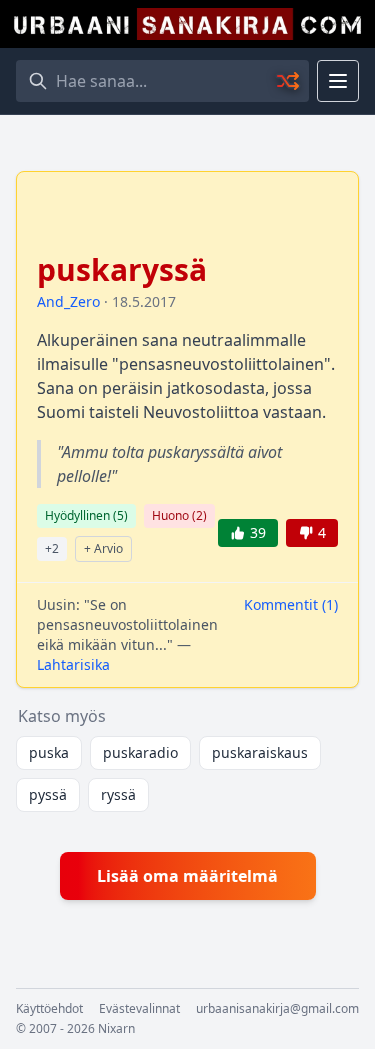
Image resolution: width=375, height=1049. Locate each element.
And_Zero (68, 301)
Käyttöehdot (49, 1009)
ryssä (118, 794)
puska (49, 752)
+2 (52, 548)
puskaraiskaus (260, 752)
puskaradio (140, 752)
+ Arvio (103, 548)
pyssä (48, 794)
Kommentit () (291, 604)
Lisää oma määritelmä (187, 876)
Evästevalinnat (139, 1009)
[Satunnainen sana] (289, 81)
